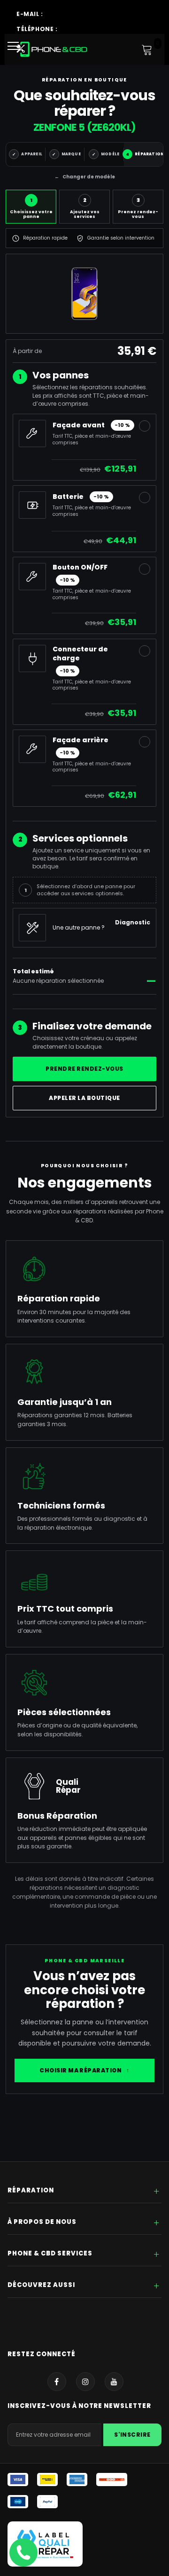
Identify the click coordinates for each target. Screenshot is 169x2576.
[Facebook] (57, 2382)
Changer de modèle (85, 177)
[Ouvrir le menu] (16, 49)
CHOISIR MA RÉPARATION (84, 2070)
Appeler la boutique (84, 1098)
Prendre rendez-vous (84, 1069)
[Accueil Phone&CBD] (52, 49)
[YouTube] (114, 2382)
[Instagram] (85, 2382)
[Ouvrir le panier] (147, 49)
